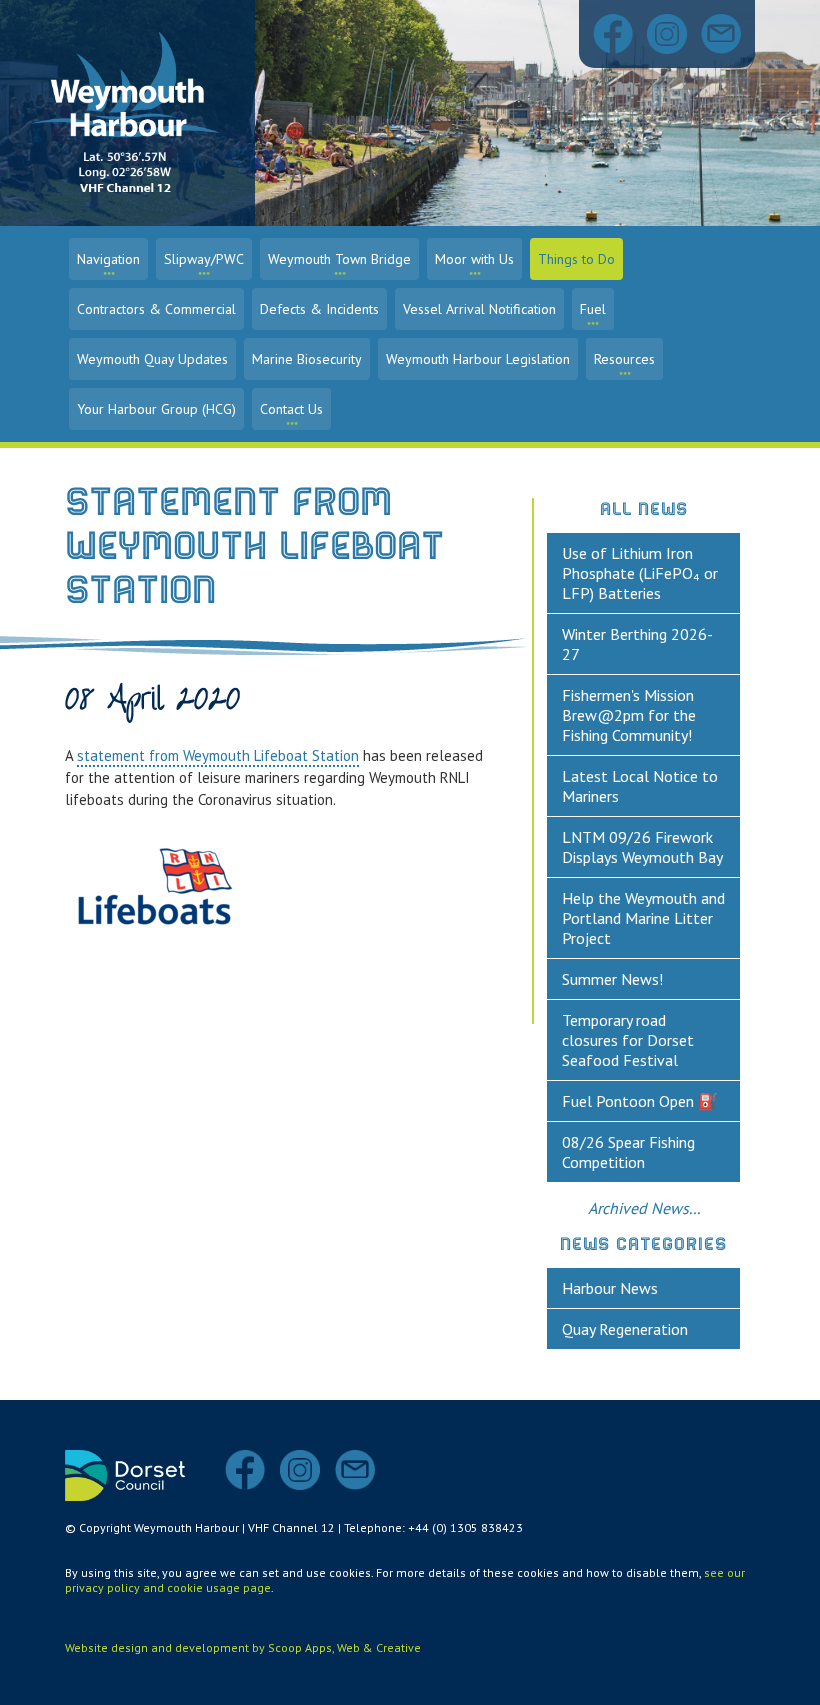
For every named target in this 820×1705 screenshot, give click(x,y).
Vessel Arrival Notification (479, 309)
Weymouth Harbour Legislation (478, 359)
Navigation (108, 259)
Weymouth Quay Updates (152, 359)
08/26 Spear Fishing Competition (628, 1152)
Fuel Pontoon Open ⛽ (640, 1101)
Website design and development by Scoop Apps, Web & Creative (243, 1647)
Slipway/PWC (204, 259)
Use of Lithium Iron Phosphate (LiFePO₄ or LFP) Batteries (640, 573)
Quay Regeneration (625, 1329)
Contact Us (291, 409)
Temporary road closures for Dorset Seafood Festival (628, 1040)
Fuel (593, 309)
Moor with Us (474, 259)
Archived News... (644, 1208)
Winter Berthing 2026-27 (637, 644)
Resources (624, 359)
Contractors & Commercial (156, 309)
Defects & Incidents (319, 309)
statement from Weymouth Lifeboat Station (218, 755)
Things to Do (576, 259)
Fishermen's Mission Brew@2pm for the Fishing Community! (629, 715)
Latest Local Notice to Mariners (640, 786)
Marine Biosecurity (307, 359)
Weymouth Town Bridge (339, 259)
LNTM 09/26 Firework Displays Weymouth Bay (642, 847)
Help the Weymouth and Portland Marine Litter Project (643, 918)
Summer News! (612, 979)
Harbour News (610, 1288)
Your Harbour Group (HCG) (156, 409)
